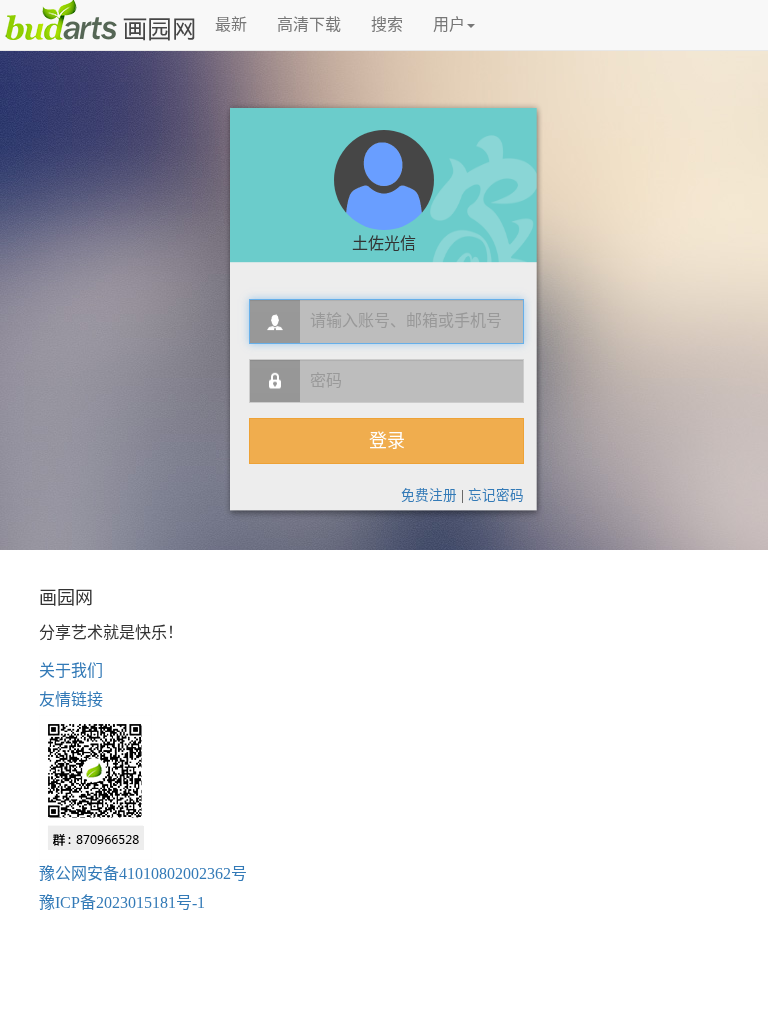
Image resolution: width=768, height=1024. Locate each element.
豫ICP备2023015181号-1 (122, 902)
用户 (449, 24)
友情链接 (71, 699)
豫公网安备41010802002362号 (143, 873)
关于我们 (71, 670)
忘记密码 (496, 495)
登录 (387, 441)
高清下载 (309, 24)
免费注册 (429, 495)
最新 (231, 24)
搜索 (387, 24)
